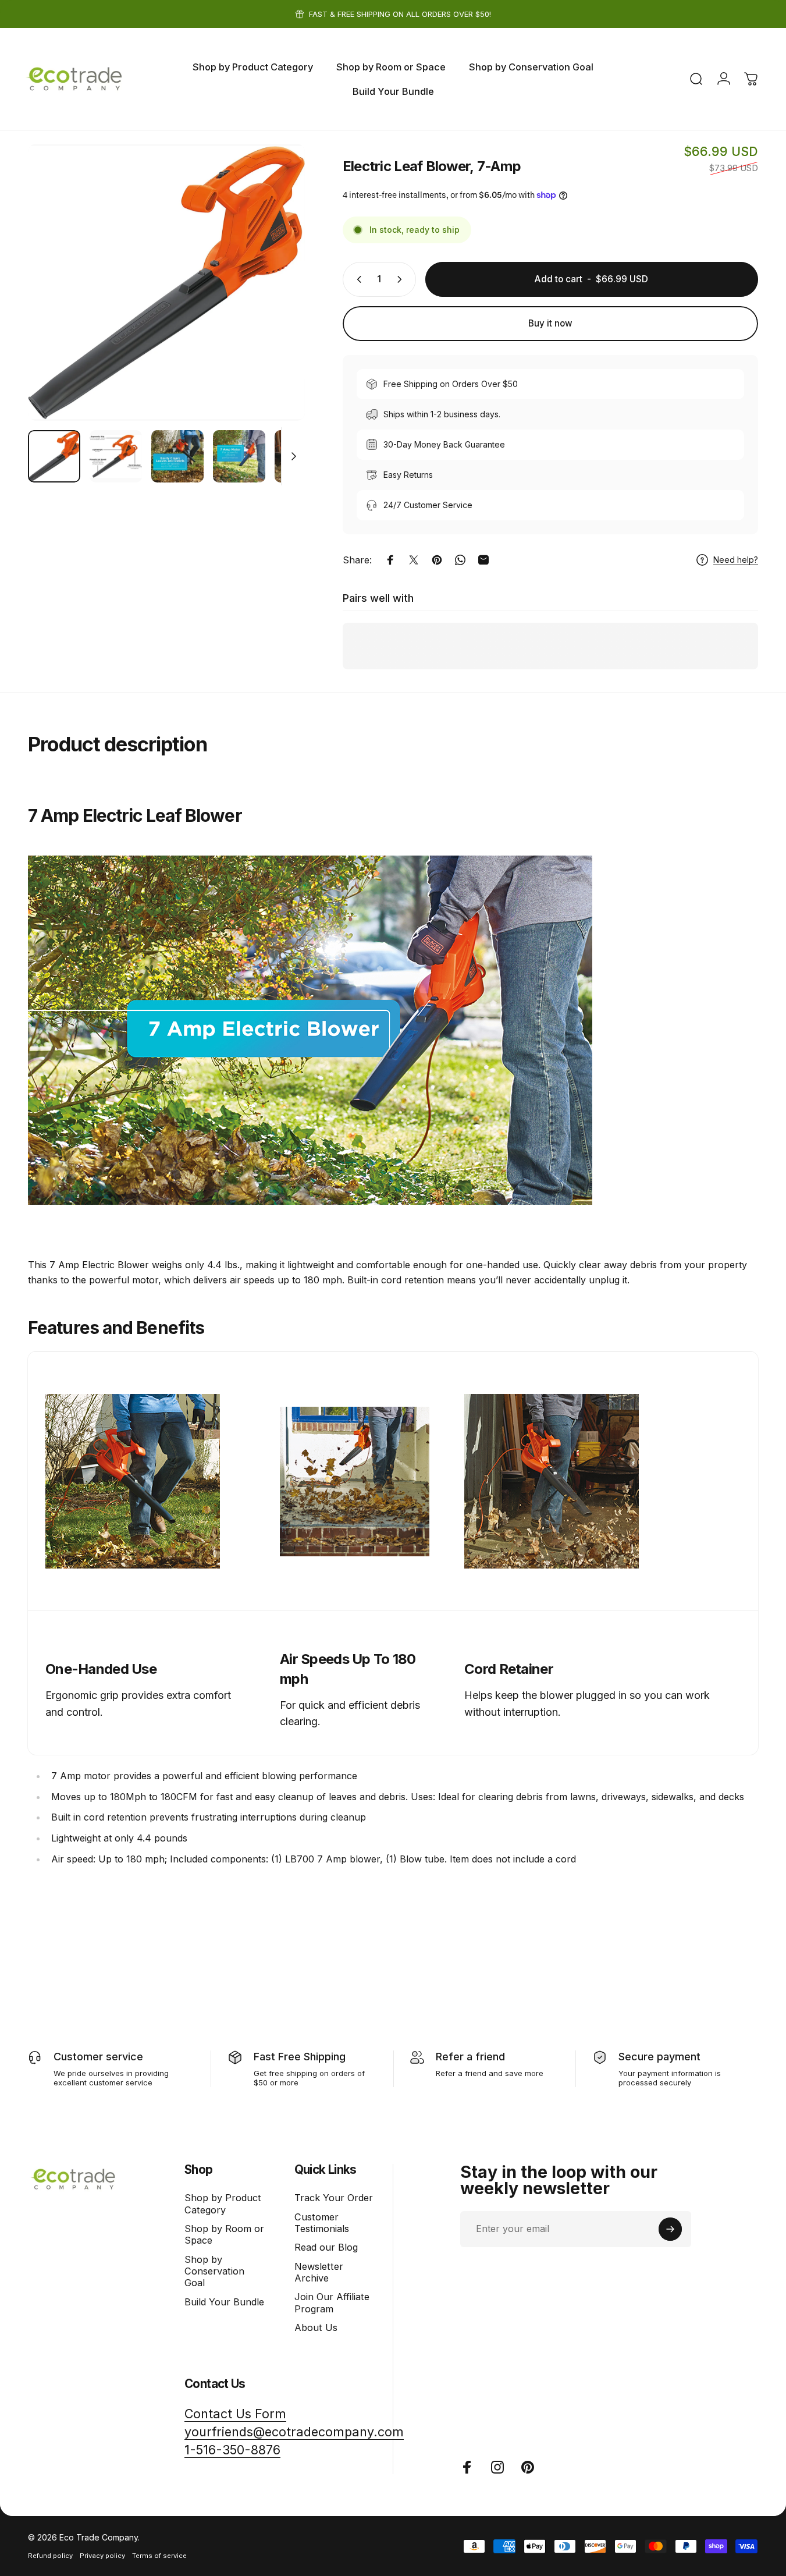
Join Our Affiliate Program (332, 2302)
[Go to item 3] (177, 456)
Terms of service (159, 2556)
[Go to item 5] (301, 456)
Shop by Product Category (223, 2204)
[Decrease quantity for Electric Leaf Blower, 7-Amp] (357, 279)
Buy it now (550, 323)
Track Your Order (334, 2198)
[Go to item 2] (116, 456)
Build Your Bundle (224, 2302)
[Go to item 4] (239, 456)
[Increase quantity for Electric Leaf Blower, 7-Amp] (402, 279)
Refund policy (50, 2556)
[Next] (275, 303)
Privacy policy (102, 2556)
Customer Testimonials (322, 2223)
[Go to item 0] (54, 456)
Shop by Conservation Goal (214, 2271)
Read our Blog (326, 2247)
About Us (316, 2327)
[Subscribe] (670, 2229)
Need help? (736, 560)
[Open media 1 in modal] (166, 282)
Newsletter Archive (319, 2272)
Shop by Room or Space (224, 2234)
